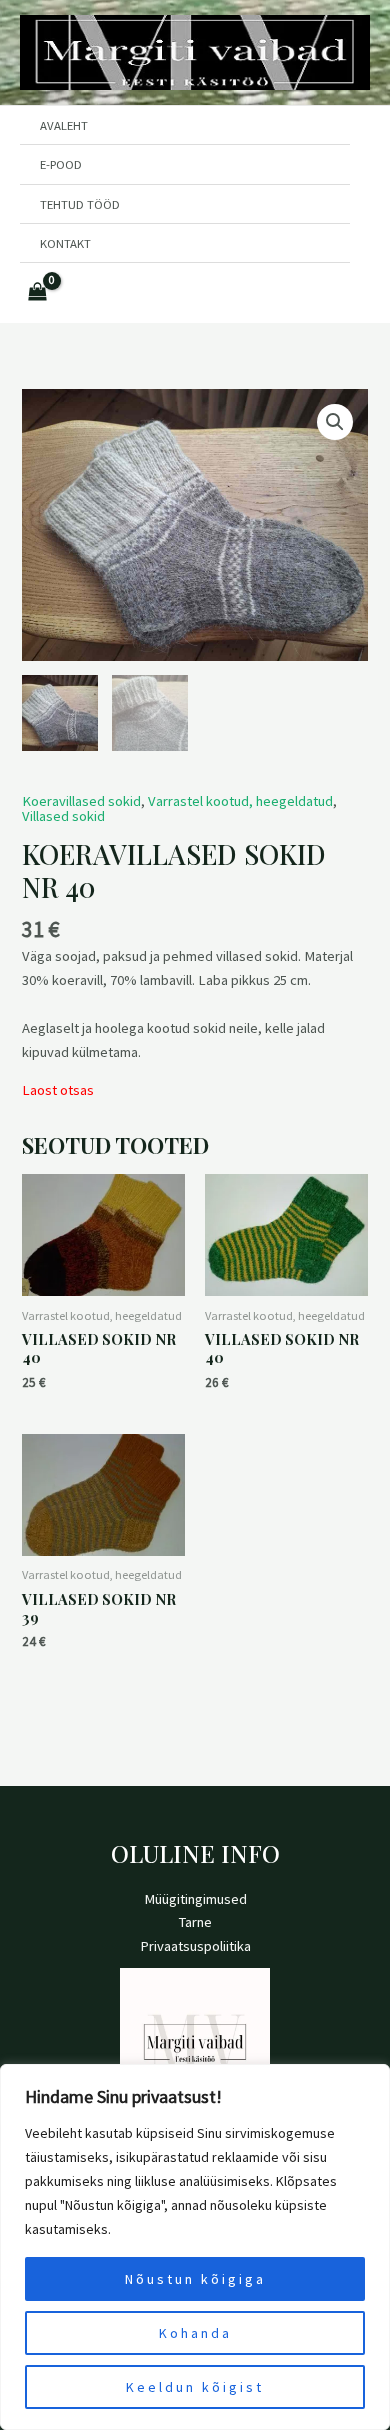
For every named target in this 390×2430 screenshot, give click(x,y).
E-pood (61, 164)
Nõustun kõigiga (195, 2279)
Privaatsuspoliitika (195, 1946)
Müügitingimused (195, 1899)
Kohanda (195, 2333)
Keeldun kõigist (195, 2387)
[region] (195, 2247)
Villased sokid (63, 816)
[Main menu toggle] (195, 293)
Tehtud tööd (80, 204)
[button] (335, 422)
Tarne (195, 1922)
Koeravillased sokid (81, 801)
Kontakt (65, 243)
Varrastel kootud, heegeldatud (240, 801)
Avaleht (64, 125)
